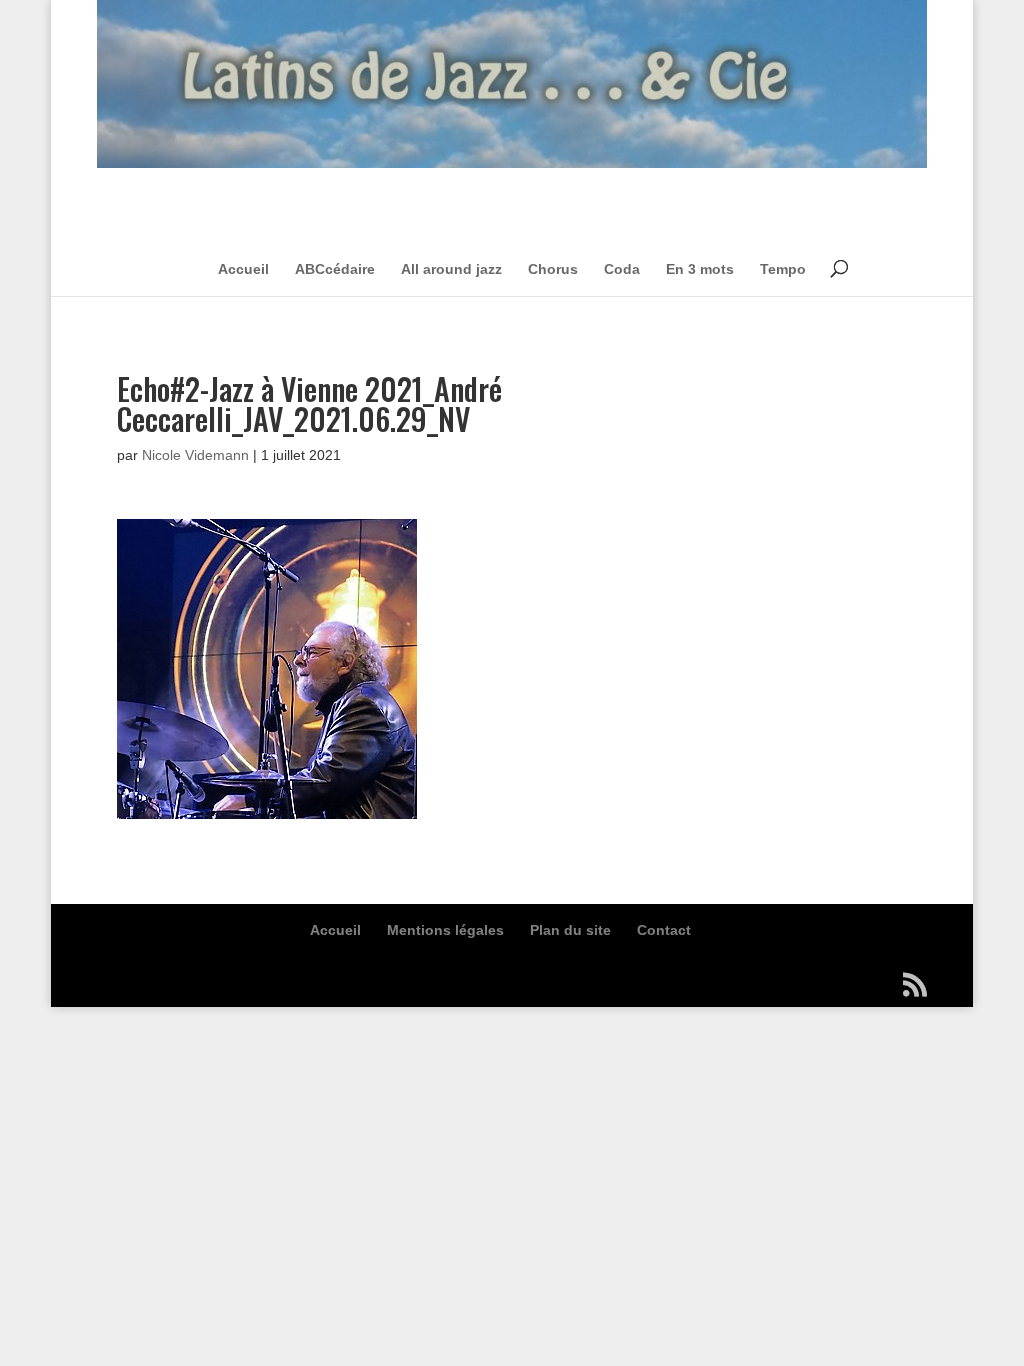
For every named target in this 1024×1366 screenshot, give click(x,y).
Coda (622, 269)
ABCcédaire (335, 269)
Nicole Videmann (195, 455)
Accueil (243, 269)
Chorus (553, 269)
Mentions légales (445, 930)
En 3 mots (700, 269)
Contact (664, 930)
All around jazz (451, 269)
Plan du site (570, 930)
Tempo (783, 269)
